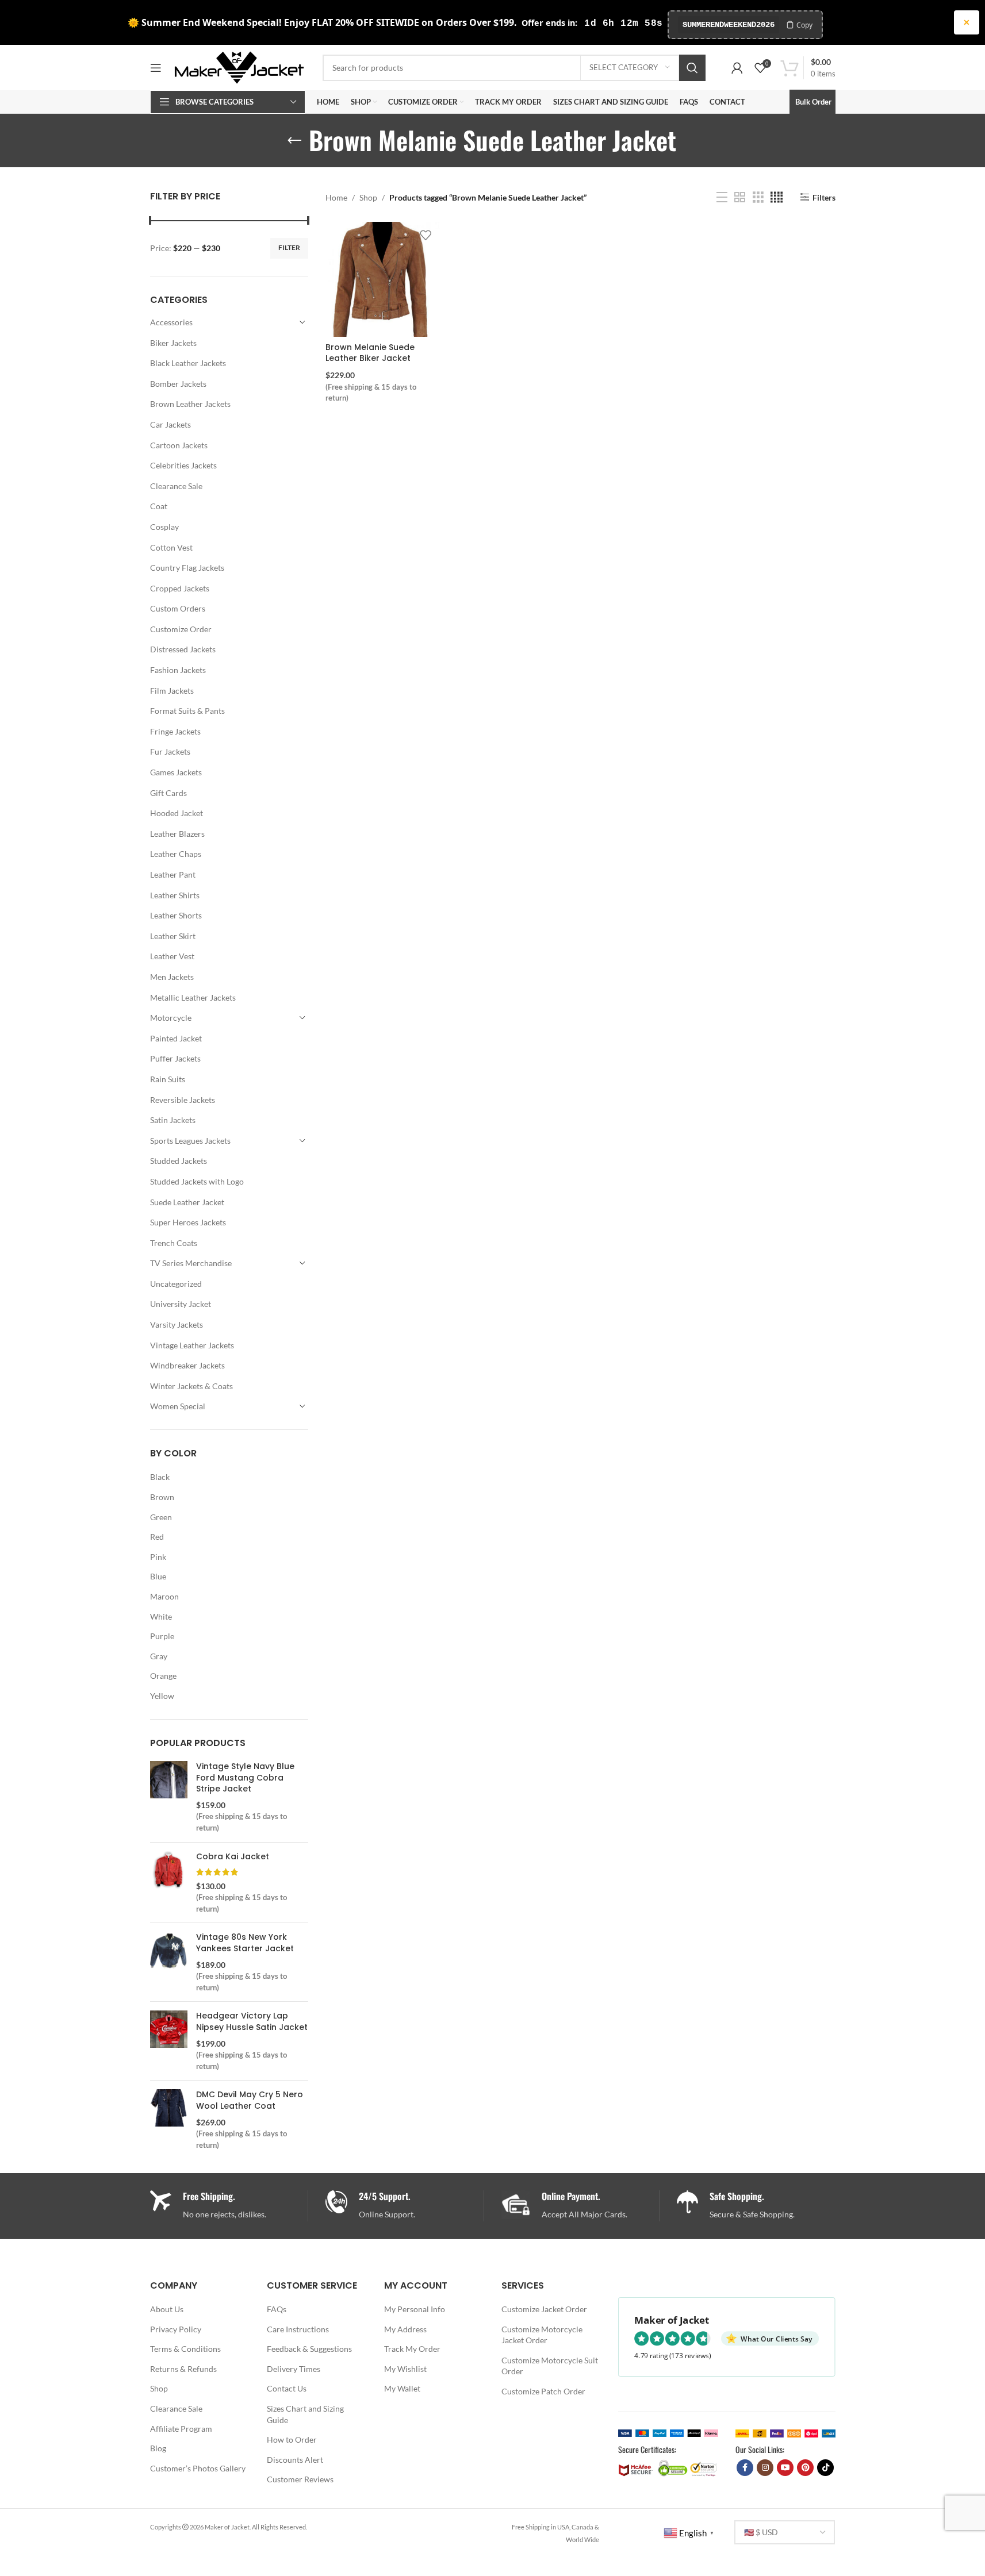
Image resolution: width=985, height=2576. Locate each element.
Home (336, 197)
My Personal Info (415, 2309)
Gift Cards (168, 793)
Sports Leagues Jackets (190, 1141)
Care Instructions (298, 2329)
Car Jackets (170, 424)
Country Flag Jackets (187, 568)
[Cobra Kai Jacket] (169, 1883)
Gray (159, 1656)
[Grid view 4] (777, 197)
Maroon (164, 1596)
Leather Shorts (176, 915)
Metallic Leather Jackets (193, 997)
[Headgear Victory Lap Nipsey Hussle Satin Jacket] (169, 2041)
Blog (158, 2448)
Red (157, 1537)
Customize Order (181, 629)
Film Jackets (172, 691)
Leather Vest (172, 956)
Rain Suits (168, 1079)
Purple (162, 1636)
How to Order (292, 2439)
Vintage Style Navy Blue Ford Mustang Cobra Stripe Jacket (245, 1778)
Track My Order (412, 2349)
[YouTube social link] (785, 2468)
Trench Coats (174, 1243)
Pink (158, 1557)
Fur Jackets (170, 751)
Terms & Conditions (185, 2349)
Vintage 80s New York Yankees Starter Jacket (245, 1943)
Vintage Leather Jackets (192, 1345)
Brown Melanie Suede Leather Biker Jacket (370, 353)
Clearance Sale (176, 486)
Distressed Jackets (183, 649)
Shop (368, 197)
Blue (158, 1576)
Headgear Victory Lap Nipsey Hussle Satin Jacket (252, 2022)
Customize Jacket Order (544, 2309)
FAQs (277, 2309)
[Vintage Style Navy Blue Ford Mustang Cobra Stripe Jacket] (169, 1797)
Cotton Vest (171, 547)
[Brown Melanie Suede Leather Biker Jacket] (383, 279)
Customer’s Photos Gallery (198, 2468)
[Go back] (294, 141)
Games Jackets (176, 772)
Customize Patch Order (543, 2391)
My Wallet (402, 2388)
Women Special (178, 1406)
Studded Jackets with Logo (197, 1181)
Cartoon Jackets (179, 445)
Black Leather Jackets (188, 363)
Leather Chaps (176, 854)
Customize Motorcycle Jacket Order (542, 2335)
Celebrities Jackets (183, 465)
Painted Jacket (176, 1038)
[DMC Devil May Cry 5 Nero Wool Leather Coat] (169, 2120)
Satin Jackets (173, 1120)
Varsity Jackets (177, 1324)
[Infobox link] (405, 2206)
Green (161, 1517)
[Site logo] (239, 66)
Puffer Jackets (175, 1058)
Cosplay (164, 527)
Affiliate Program (181, 2429)
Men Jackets (172, 977)
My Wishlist (405, 2369)
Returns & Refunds (183, 2369)
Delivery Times (294, 2369)
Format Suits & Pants (187, 711)
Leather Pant (173, 874)
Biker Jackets (173, 343)
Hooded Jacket (177, 813)
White (161, 1616)
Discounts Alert (295, 2460)
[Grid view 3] (758, 197)
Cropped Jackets (180, 588)
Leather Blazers (177, 834)
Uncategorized (176, 1284)
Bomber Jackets (178, 384)
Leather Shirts (175, 895)
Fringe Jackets (175, 731)
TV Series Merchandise (191, 1263)
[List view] (722, 197)
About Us (167, 2309)
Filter (289, 247)
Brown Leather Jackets (190, 404)
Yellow (162, 1696)
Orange (163, 1676)
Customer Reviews (300, 2479)
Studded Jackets (179, 1161)
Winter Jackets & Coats (191, 1386)
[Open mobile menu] (156, 68)
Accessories (171, 322)
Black (160, 1477)
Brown (162, 1497)
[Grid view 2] (740, 197)
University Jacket (181, 1304)
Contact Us (287, 2388)
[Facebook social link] (745, 2468)
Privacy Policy (176, 2329)
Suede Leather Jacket (187, 1202)
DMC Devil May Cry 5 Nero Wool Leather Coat (250, 2100)
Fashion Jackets (178, 670)
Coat (159, 506)
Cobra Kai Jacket (233, 1857)
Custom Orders (178, 608)
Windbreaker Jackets (187, 1365)
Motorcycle (171, 1018)
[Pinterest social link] (805, 2468)
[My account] (737, 68)
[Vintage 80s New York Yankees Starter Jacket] (169, 1962)
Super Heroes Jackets (188, 1222)
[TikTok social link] (825, 2468)
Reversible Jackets (183, 1100)
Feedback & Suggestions (309, 2349)
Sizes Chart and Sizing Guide (305, 2414)
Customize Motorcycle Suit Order (550, 2366)
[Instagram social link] (765, 2468)
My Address (405, 2329)
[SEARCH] (692, 68)
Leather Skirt (173, 936)
